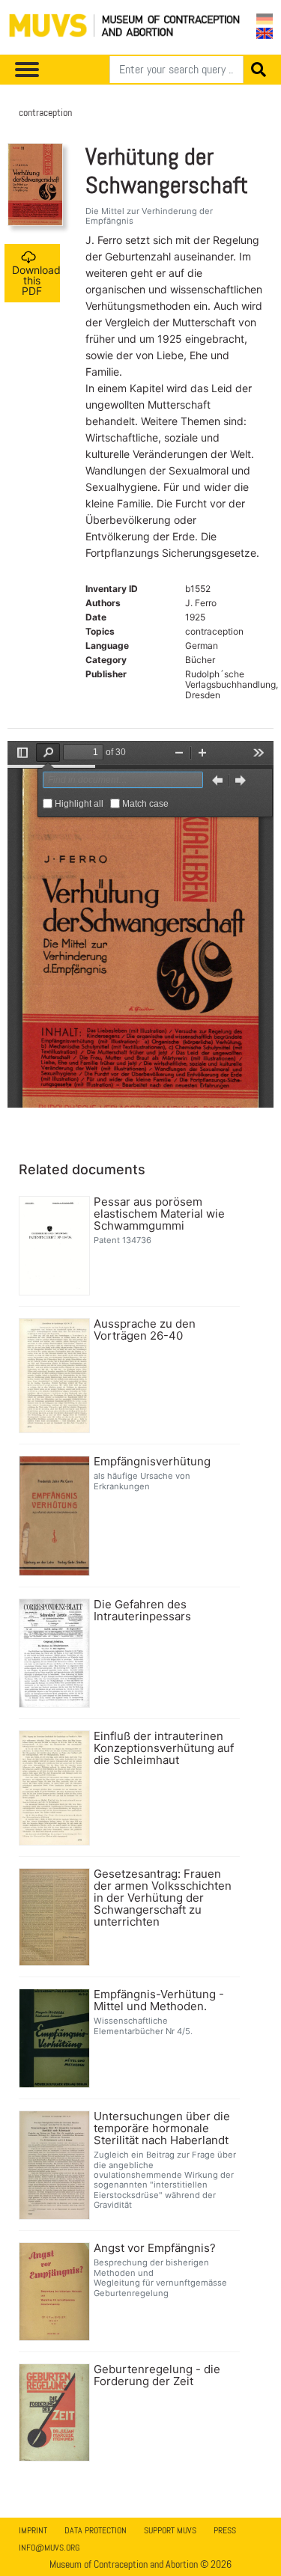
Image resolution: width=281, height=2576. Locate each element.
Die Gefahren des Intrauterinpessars (142, 1611)
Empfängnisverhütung (152, 1462)
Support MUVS (170, 2530)
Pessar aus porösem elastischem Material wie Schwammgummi (159, 1214)
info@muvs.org (49, 2548)
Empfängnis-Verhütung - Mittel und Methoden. (159, 2000)
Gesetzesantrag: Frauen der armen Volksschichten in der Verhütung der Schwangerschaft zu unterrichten (163, 1898)
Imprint (33, 2530)
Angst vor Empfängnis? (155, 2248)
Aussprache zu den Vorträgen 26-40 (145, 1330)
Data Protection (96, 2530)
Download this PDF (36, 280)
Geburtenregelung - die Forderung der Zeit (157, 2375)
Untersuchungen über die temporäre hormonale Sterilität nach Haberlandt (162, 2128)
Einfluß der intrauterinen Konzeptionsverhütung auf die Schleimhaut (164, 1748)
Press (225, 2530)
